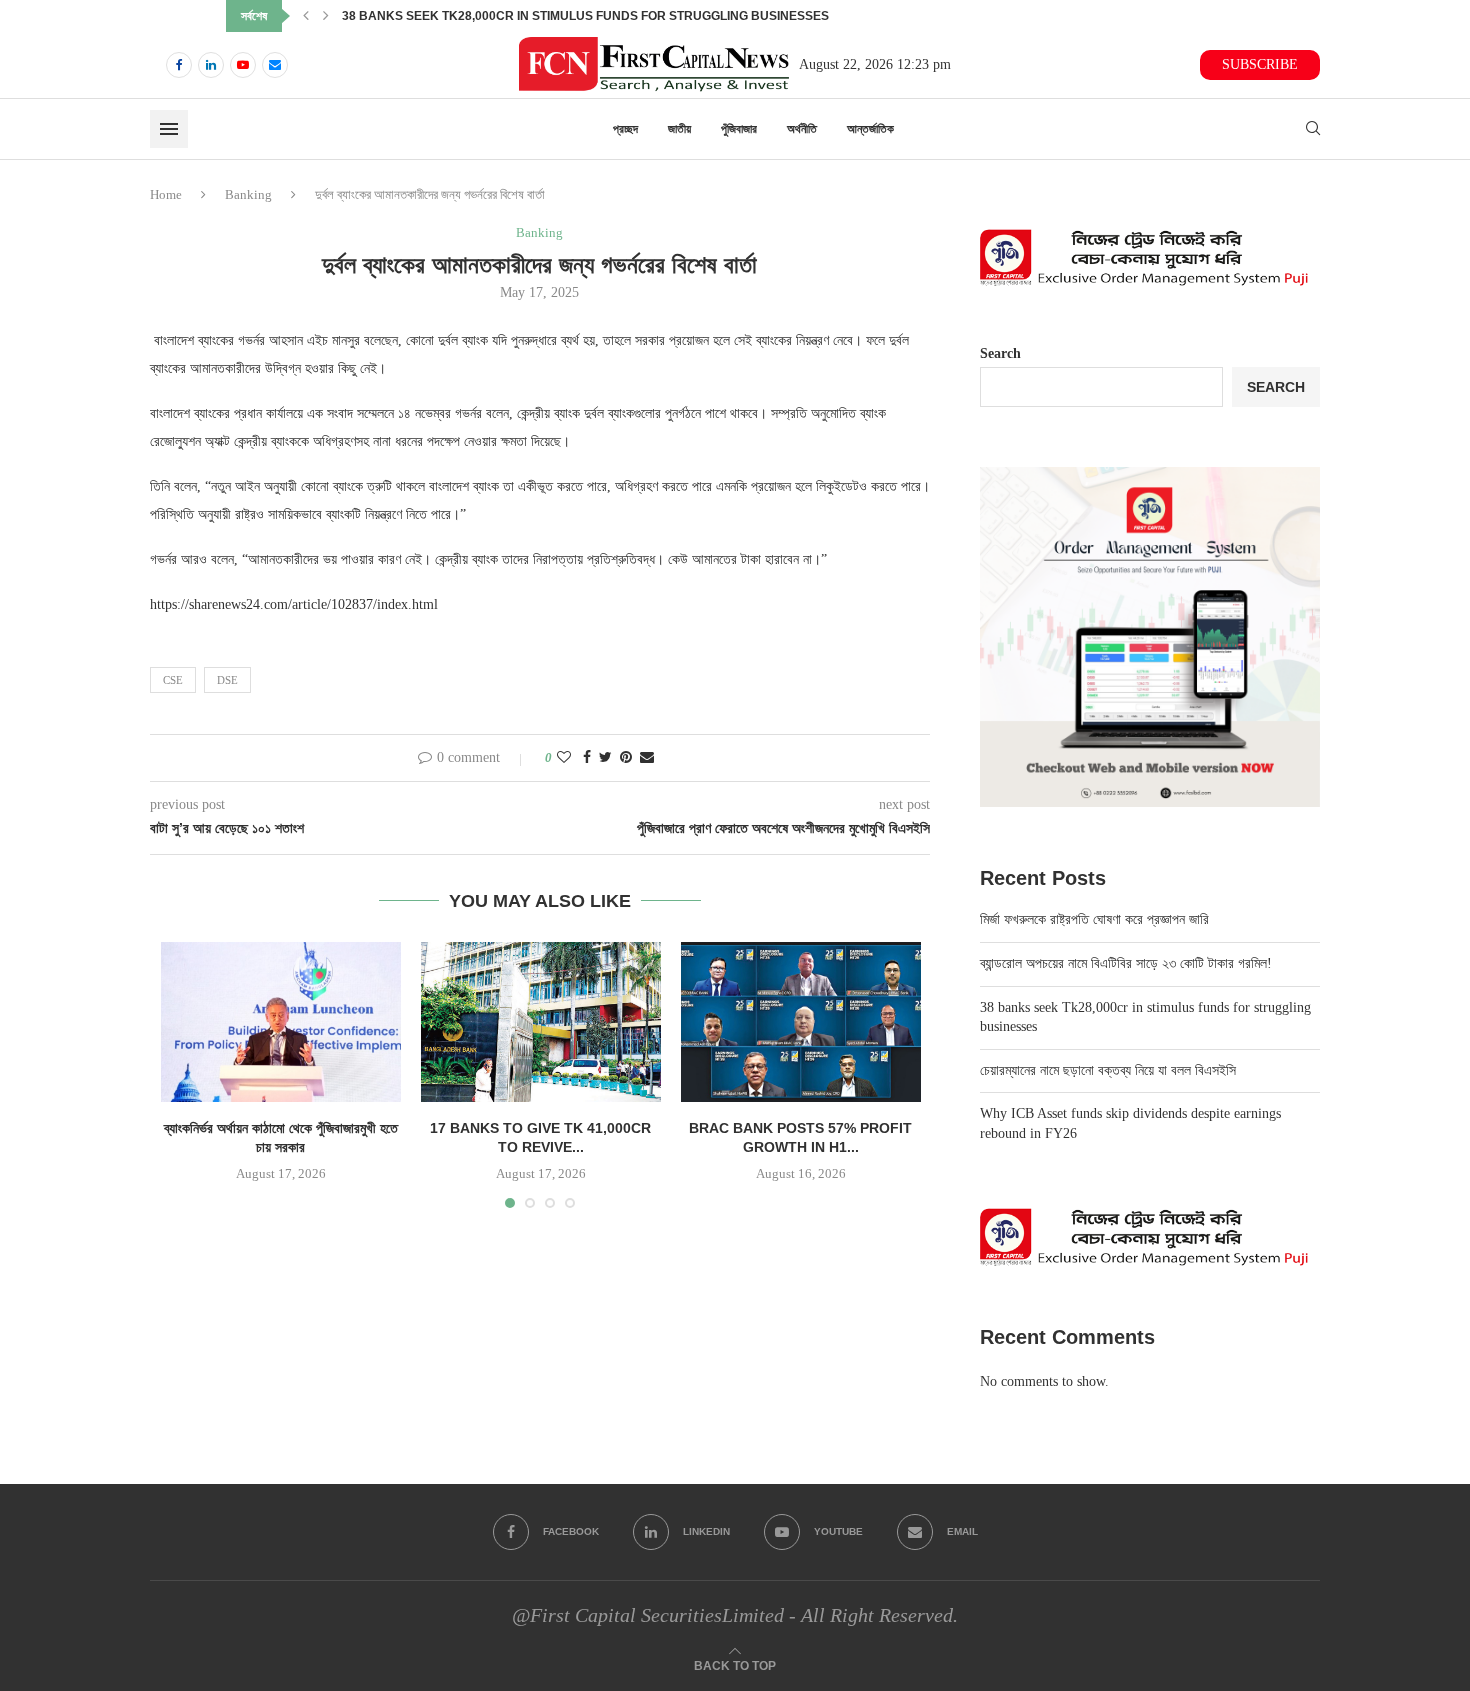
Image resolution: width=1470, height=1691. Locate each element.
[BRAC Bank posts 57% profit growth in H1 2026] (801, 1022)
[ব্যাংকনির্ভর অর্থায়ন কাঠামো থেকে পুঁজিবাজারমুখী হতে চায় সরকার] (281, 1022)
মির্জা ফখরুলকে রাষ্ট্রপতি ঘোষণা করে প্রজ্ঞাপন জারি (1094, 919)
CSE (173, 680)
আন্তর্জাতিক (870, 129)
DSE (227, 680)
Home (166, 194)
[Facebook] (179, 65)
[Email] (275, 65)
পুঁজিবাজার (739, 129)
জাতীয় (679, 129)
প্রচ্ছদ (625, 129)
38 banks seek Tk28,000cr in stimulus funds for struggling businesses (585, 16)
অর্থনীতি (802, 129)
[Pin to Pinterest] (626, 758)
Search (1000, 353)
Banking (248, 194)
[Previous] (306, 16)
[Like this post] (564, 758)
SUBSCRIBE (1260, 64)
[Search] (1313, 129)
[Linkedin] (211, 65)
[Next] (326, 16)
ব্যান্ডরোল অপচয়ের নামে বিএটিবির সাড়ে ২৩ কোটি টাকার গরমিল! (1126, 963)
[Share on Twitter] (605, 758)
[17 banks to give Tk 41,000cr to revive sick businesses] (541, 1022)
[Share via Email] (647, 758)
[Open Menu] (169, 129)
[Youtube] (243, 65)
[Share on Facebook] (587, 758)
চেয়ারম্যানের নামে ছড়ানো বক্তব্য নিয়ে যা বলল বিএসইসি (1108, 1070)
